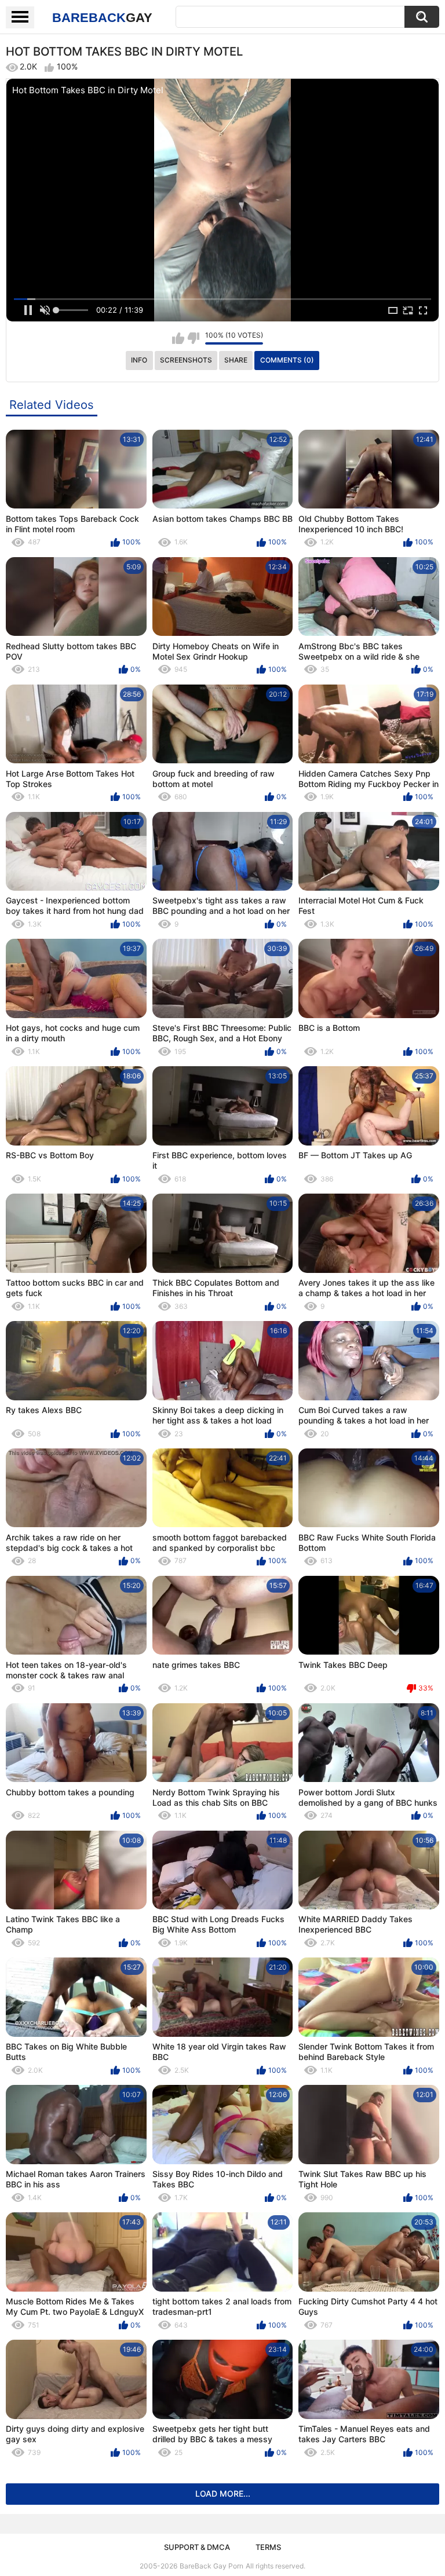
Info (139, 360)
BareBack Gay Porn (211, 2566)
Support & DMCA (197, 2547)
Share (236, 360)
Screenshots (186, 360)
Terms (268, 2547)
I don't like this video (193, 338)
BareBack (102, 18)
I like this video (178, 338)
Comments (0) (287, 360)
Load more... (223, 2493)
